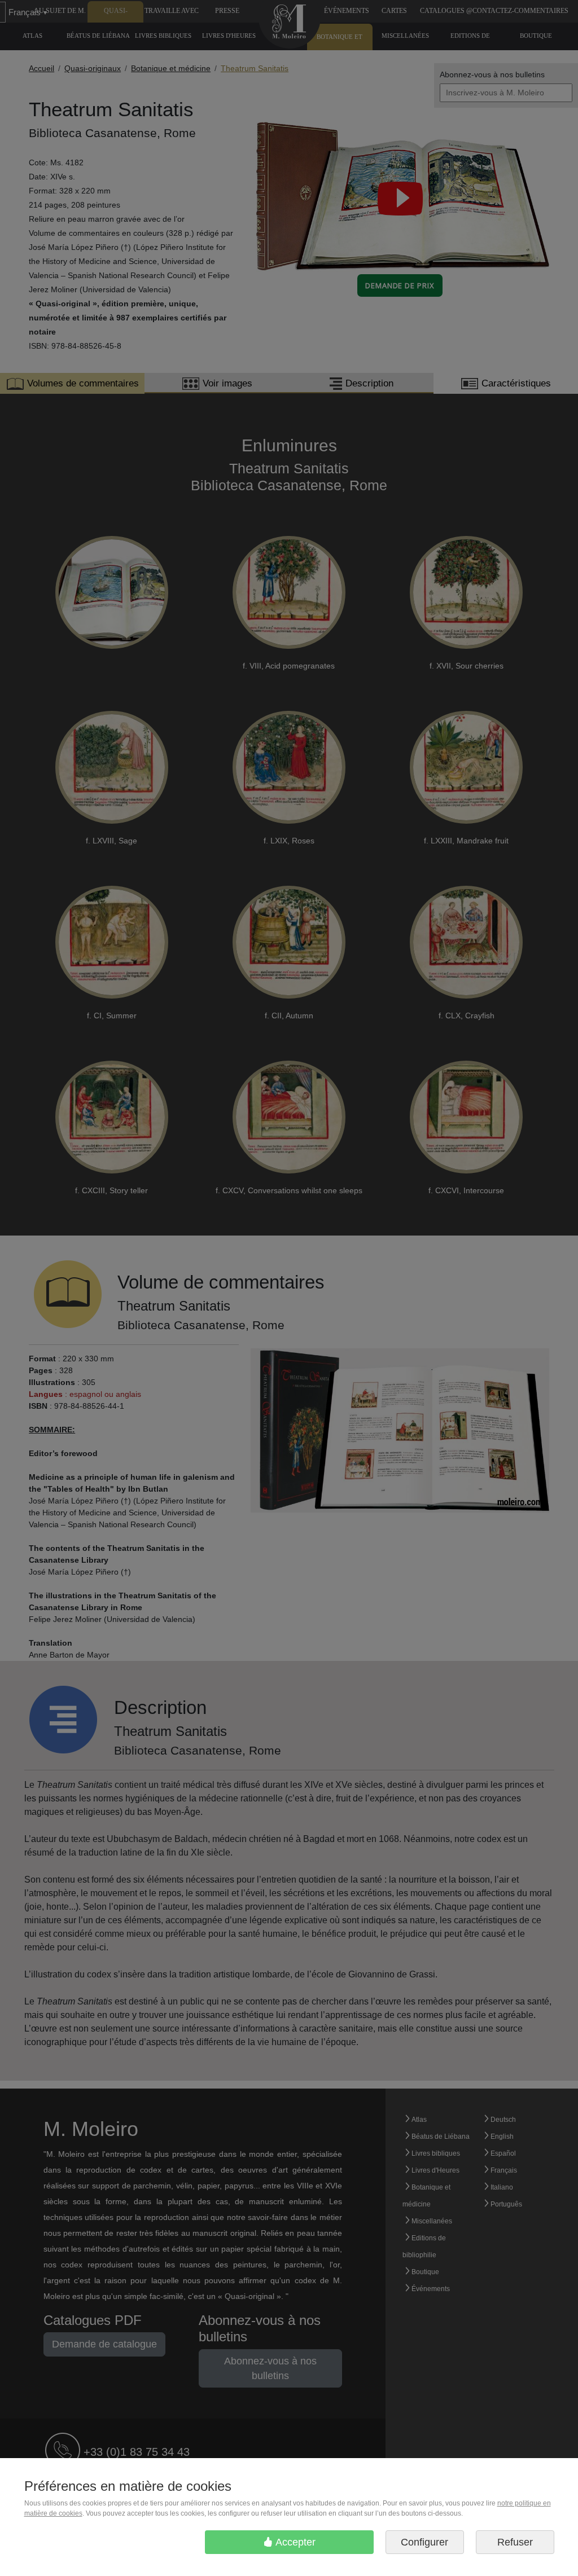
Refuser (515, 2542)
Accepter (294, 2542)
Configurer (424, 2542)
